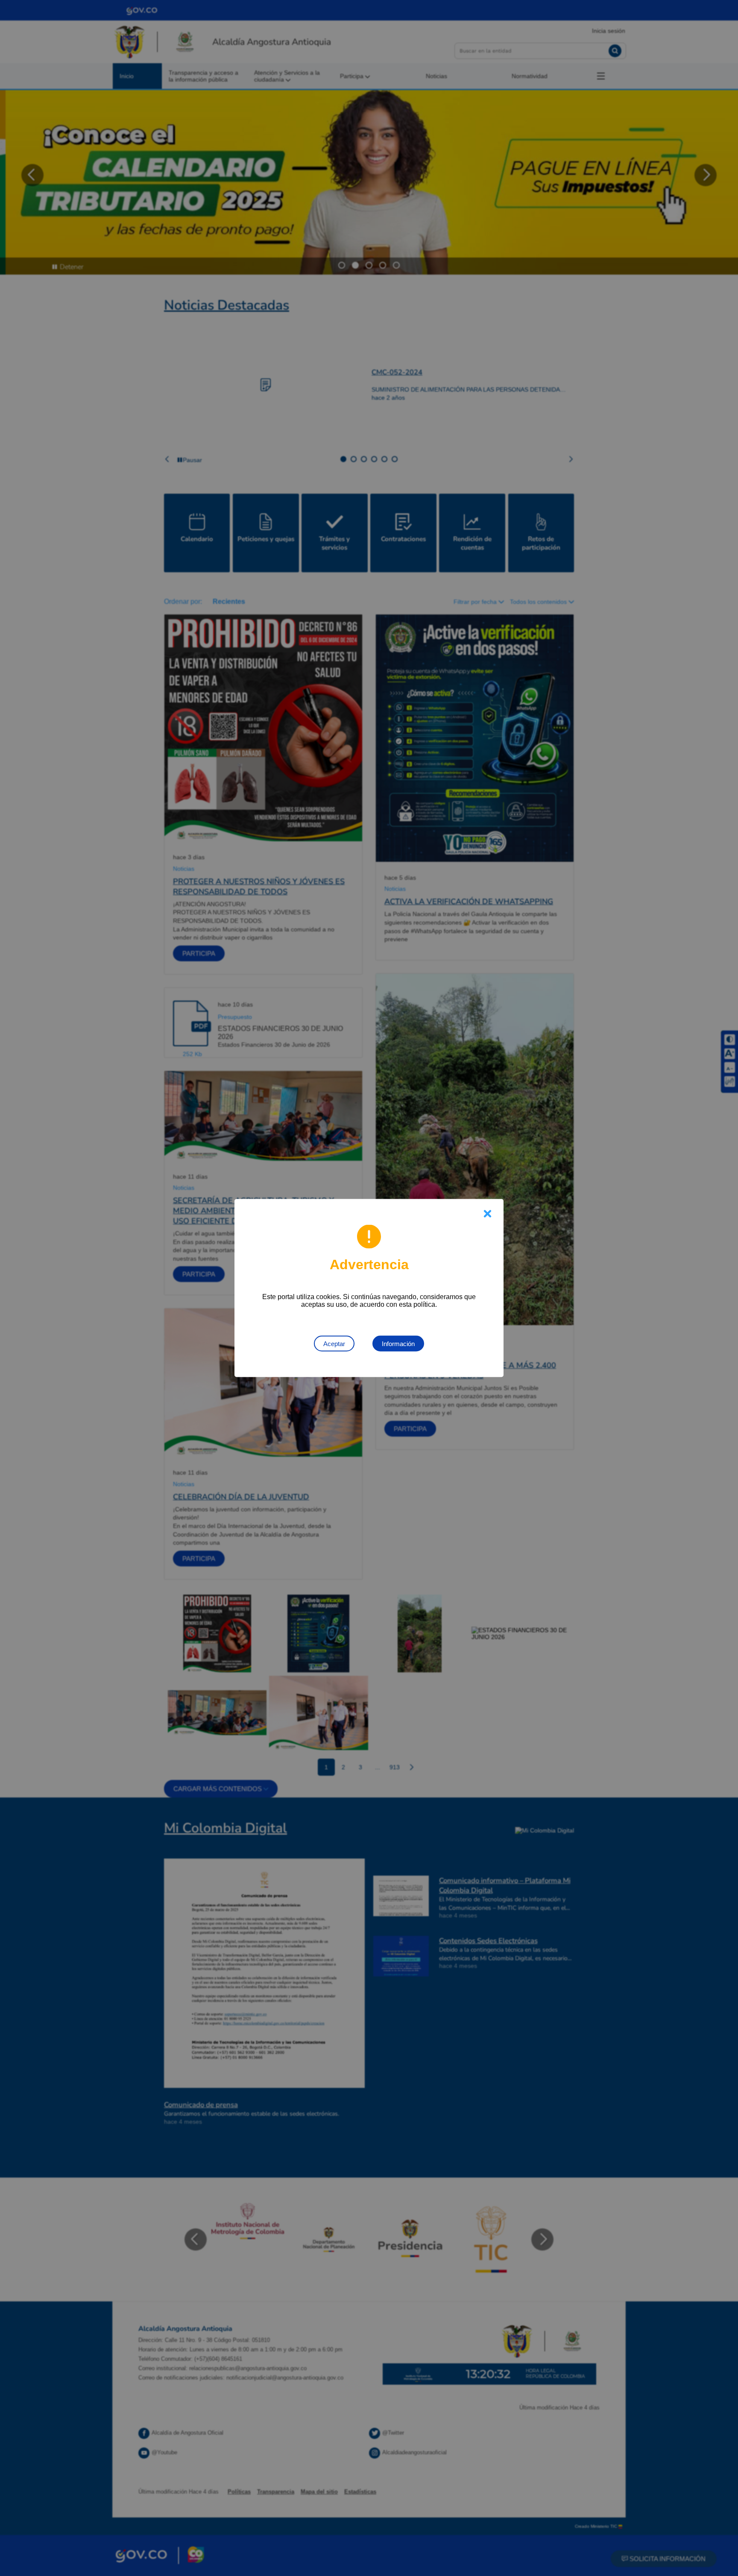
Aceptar (334, 1344)
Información (398, 1344)
